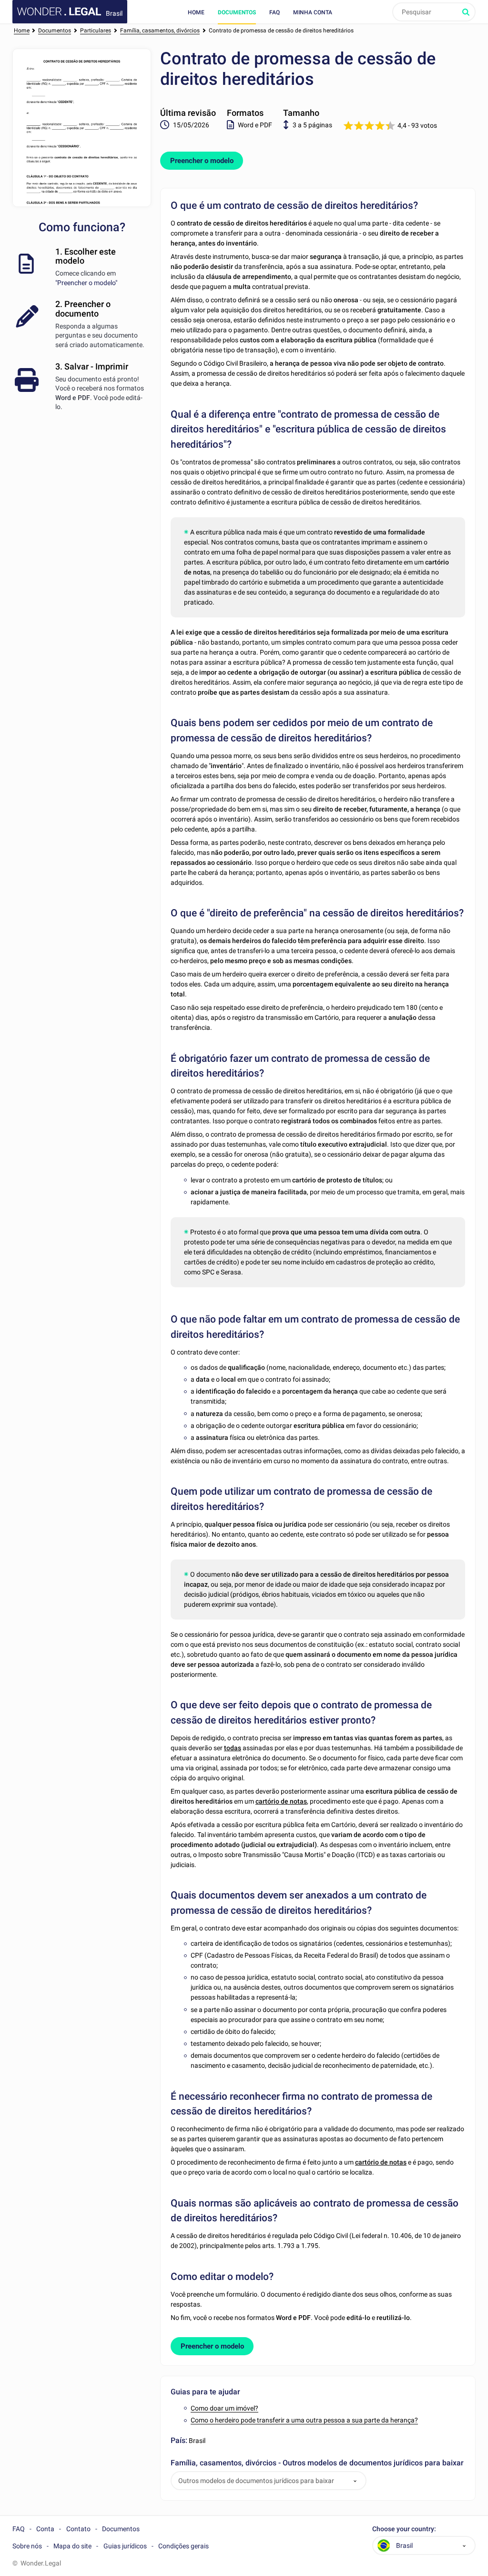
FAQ (274, 12)
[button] (355, 2481)
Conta (45, 2529)
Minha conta (313, 12)
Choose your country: (404, 2529)
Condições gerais (183, 2546)
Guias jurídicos (125, 2546)
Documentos (237, 12)
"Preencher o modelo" (86, 283)
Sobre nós (27, 2546)
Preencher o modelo (202, 161)
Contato (78, 2529)
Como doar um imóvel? (224, 2408)
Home (196, 12)
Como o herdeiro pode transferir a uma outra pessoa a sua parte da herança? (304, 2420)
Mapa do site (72, 2546)
